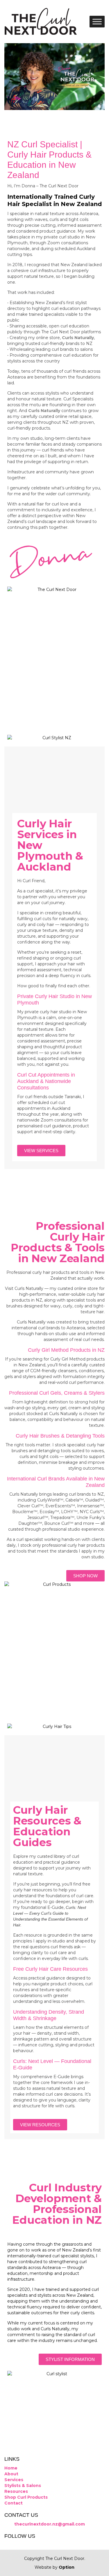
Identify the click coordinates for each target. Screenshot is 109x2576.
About (11, 2474)
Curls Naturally (78, 338)
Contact (14, 2503)
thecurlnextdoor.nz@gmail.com (49, 2524)
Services (14, 2480)
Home (11, 2468)
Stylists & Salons (23, 2486)
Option (67, 2567)
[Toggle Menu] (97, 21)
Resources (16, 2491)
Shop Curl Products (26, 2497)
